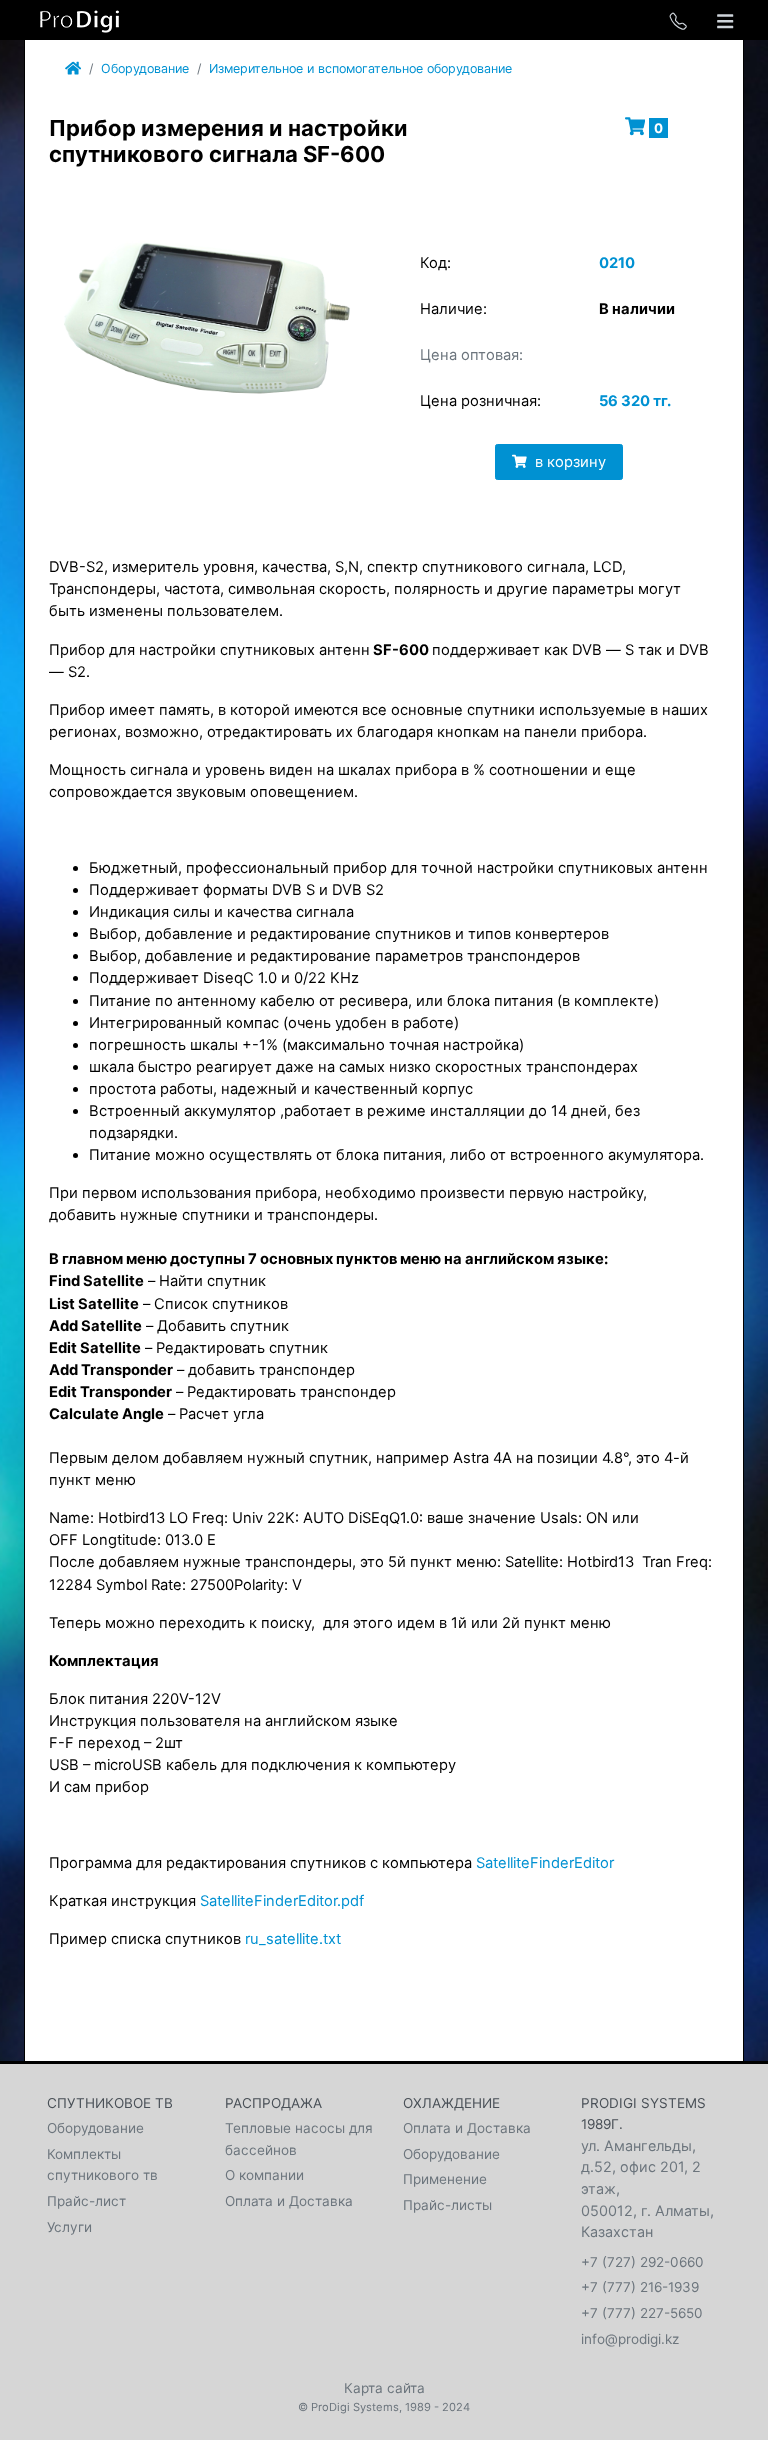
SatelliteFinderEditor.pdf (282, 1901)
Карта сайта (384, 2388)
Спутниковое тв (110, 2103)
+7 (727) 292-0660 (642, 2262)
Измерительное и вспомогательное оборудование (360, 68)
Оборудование (145, 68)
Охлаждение (451, 2103)
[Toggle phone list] (678, 20)
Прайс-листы (447, 2205)
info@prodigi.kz (630, 2339)
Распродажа (273, 2103)
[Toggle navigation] (725, 20)
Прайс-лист (86, 2201)
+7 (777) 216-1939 (640, 2287)
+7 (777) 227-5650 (642, 2313)
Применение (445, 2179)
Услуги (69, 2227)
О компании (264, 2175)
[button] (342, 234)
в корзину (546, 335)
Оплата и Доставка (289, 2201)
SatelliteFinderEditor (545, 1863)
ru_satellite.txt (293, 1939)
